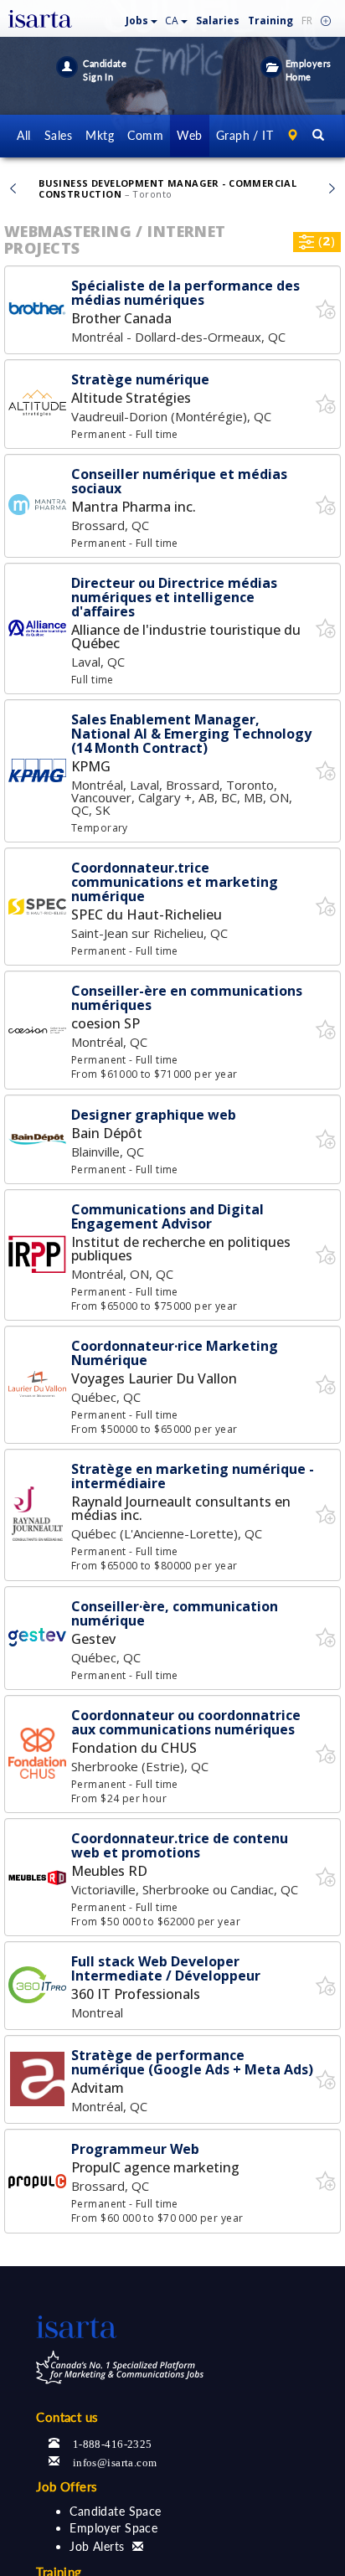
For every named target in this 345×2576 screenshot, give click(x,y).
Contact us (67, 2417)
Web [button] (189, 135)
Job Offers (67, 2486)
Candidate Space (115, 2511)
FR (307, 21)
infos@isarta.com (115, 2461)
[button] (142, 17)
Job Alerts (97, 2546)
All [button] (23, 135)
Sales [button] (58, 135)
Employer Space (113, 2528)
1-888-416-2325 (113, 2442)
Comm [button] (145, 135)
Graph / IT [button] (245, 135)
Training (270, 21)
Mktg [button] (100, 135)
